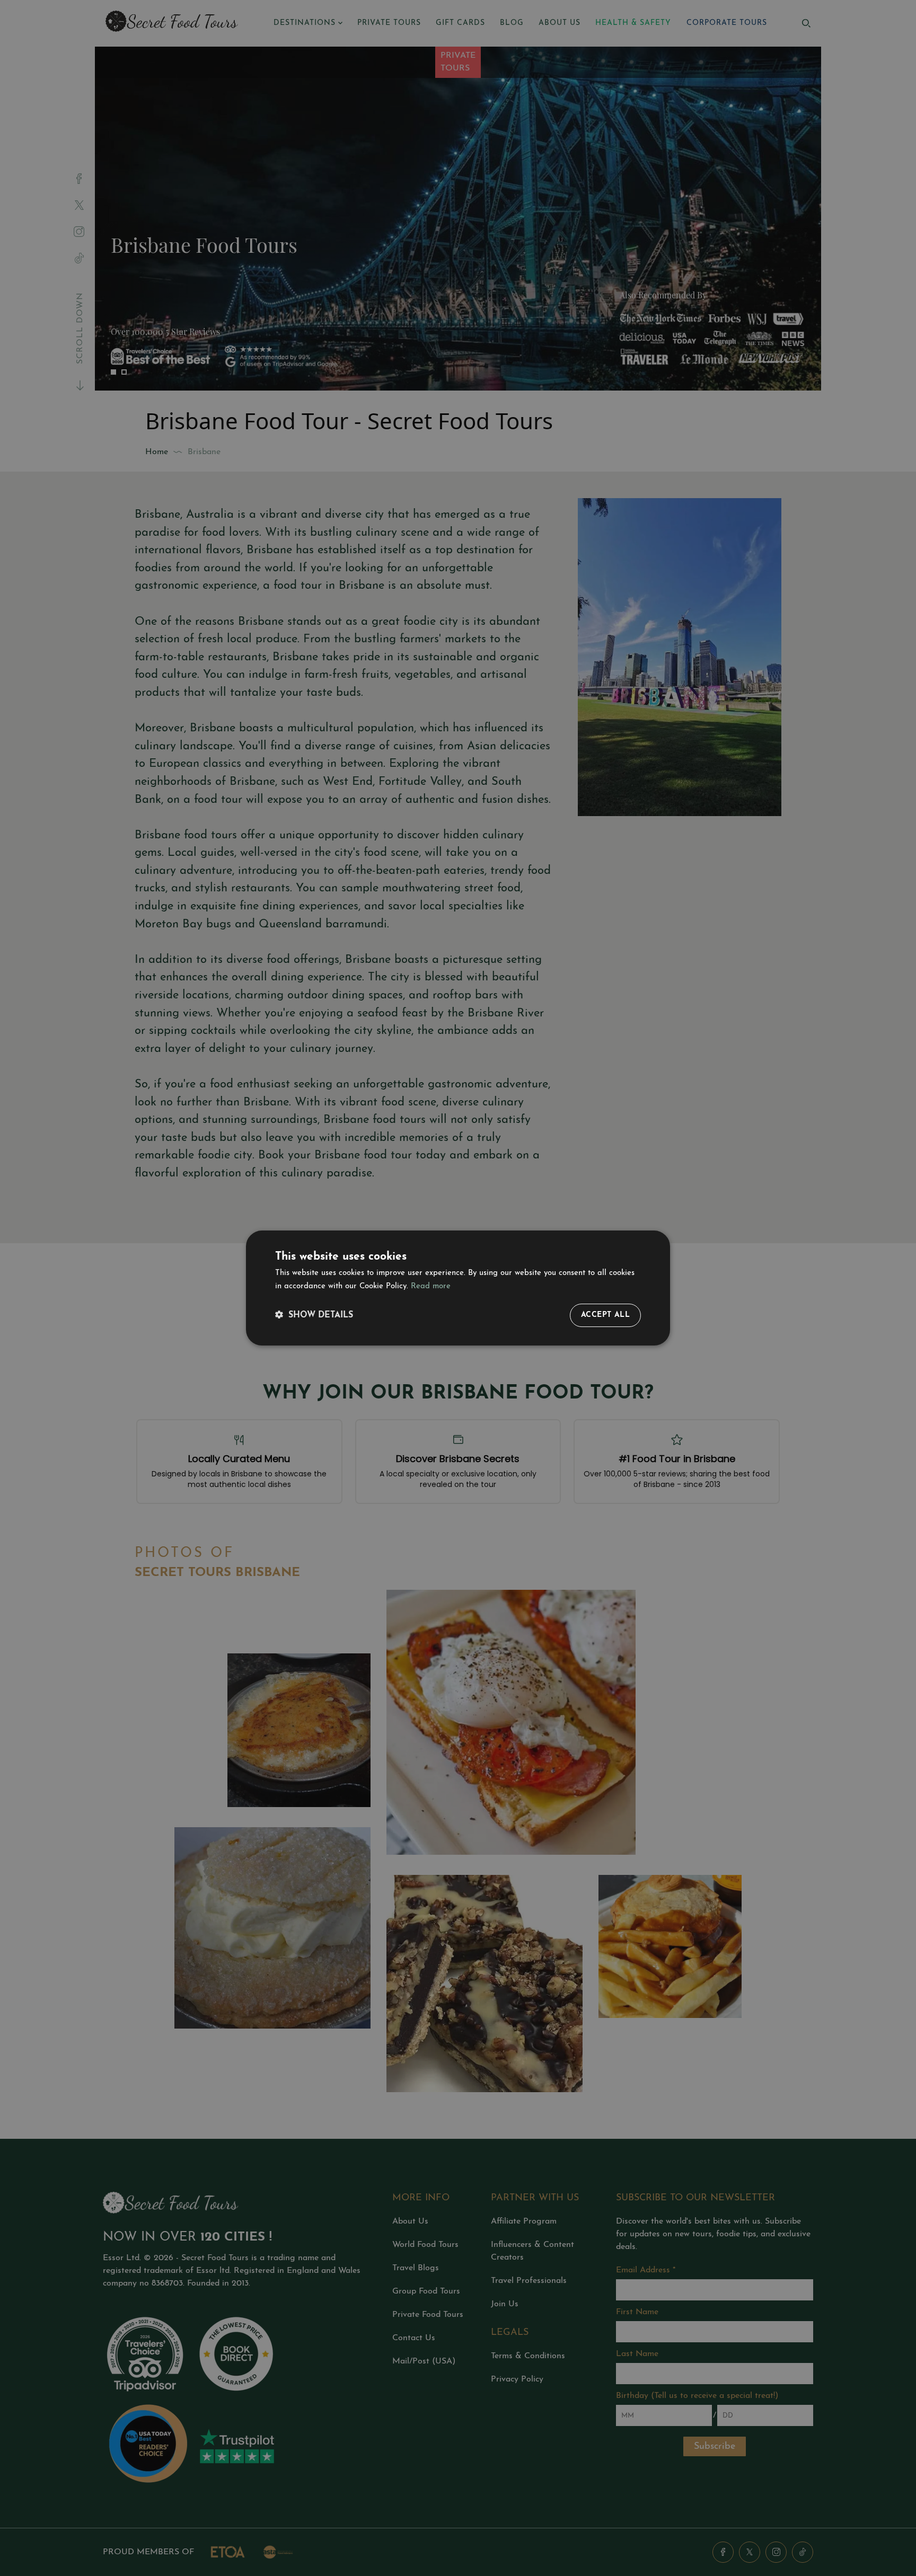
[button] (314, 1316)
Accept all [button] (605, 1315)
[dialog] (458, 1288)
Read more (431, 1286)
